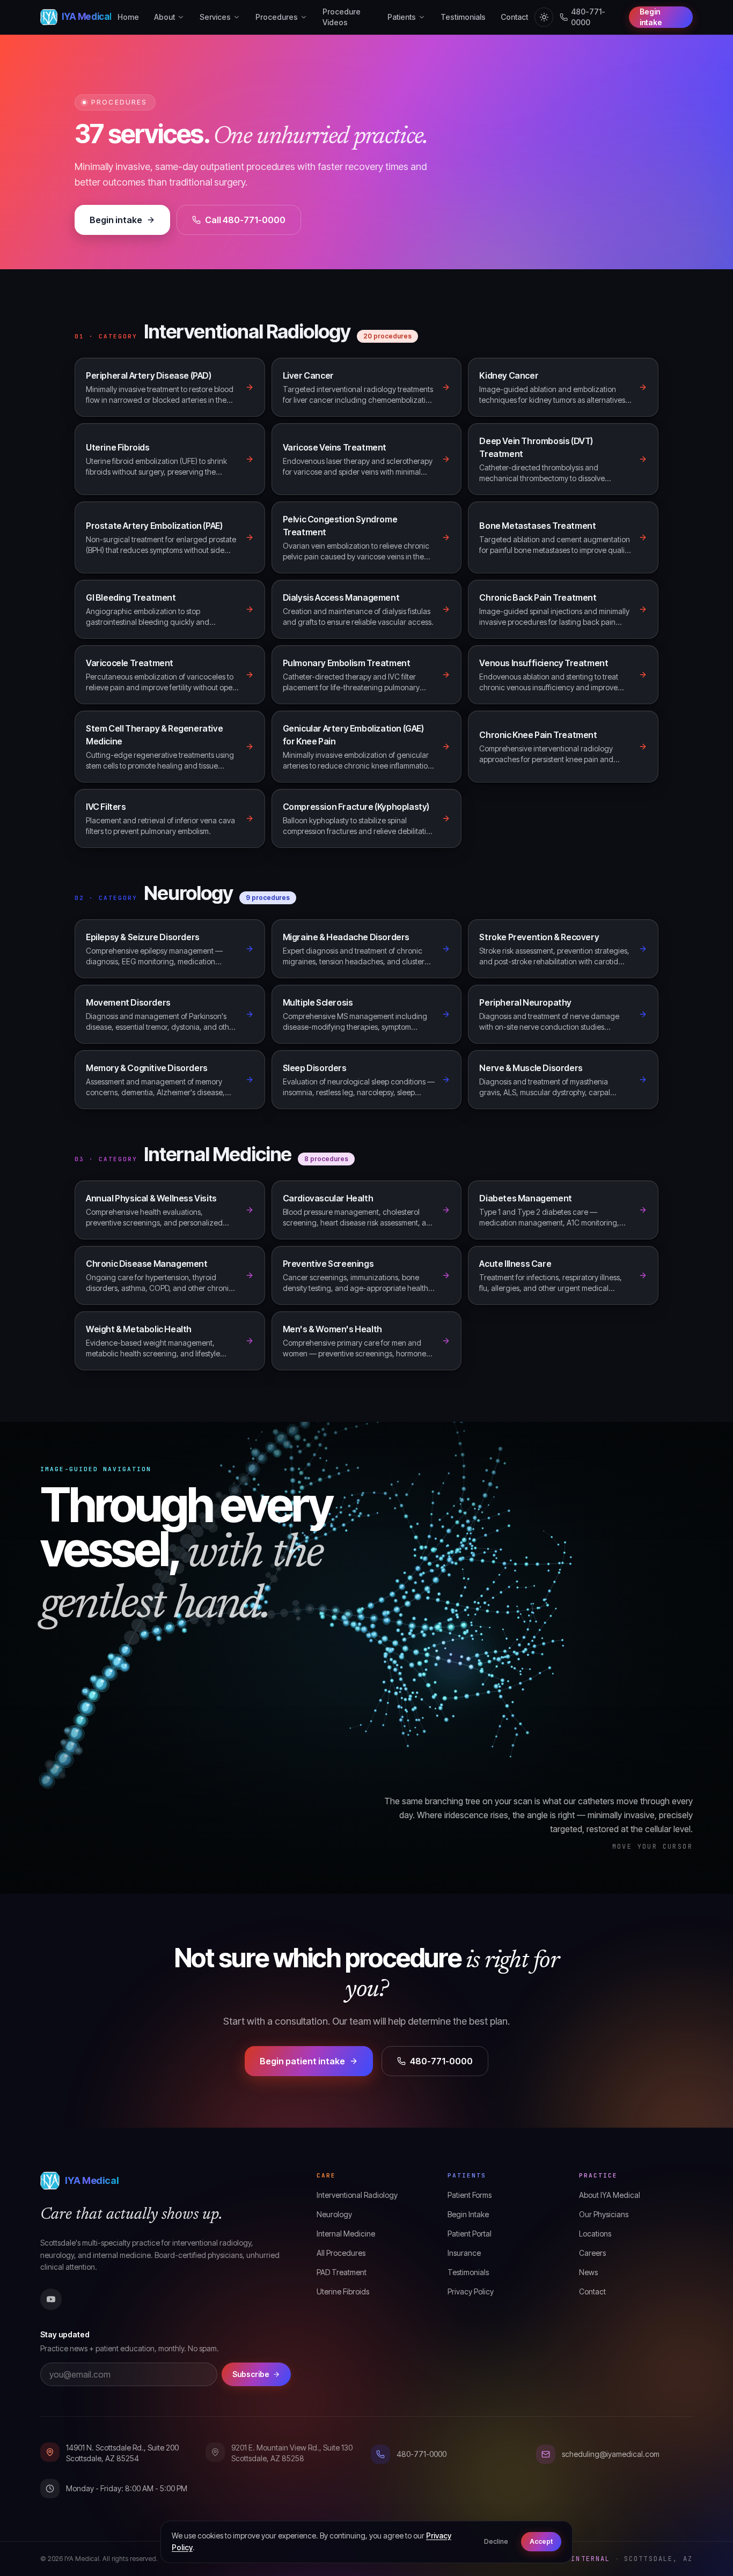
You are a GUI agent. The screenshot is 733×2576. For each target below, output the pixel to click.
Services (215, 17)
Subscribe (251, 2374)
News (588, 2272)
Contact (514, 17)
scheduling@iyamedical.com (611, 2454)
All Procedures (341, 2253)
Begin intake (651, 17)
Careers (592, 2253)
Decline (496, 2541)
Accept (541, 2541)
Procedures (277, 17)
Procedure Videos (342, 17)
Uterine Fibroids (343, 2291)
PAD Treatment (342, 2272)
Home (128, 17)
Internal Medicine (346, 2234)
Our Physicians (604, 2214)
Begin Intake (468, 2214)
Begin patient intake (302, 2061)
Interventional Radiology (357, 2195)
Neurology (334, 2214)
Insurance (464, 2253)
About (164, 17)
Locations (595, 2234)
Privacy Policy (471, 2291)
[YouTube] (51, 2299)
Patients (402, 17)
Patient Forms (470, 2195)
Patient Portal (470, 2234)
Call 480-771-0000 (245, 220)
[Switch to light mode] (544, 17)
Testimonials (463, 17)
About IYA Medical (610, 2195)
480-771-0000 (588, 17)
